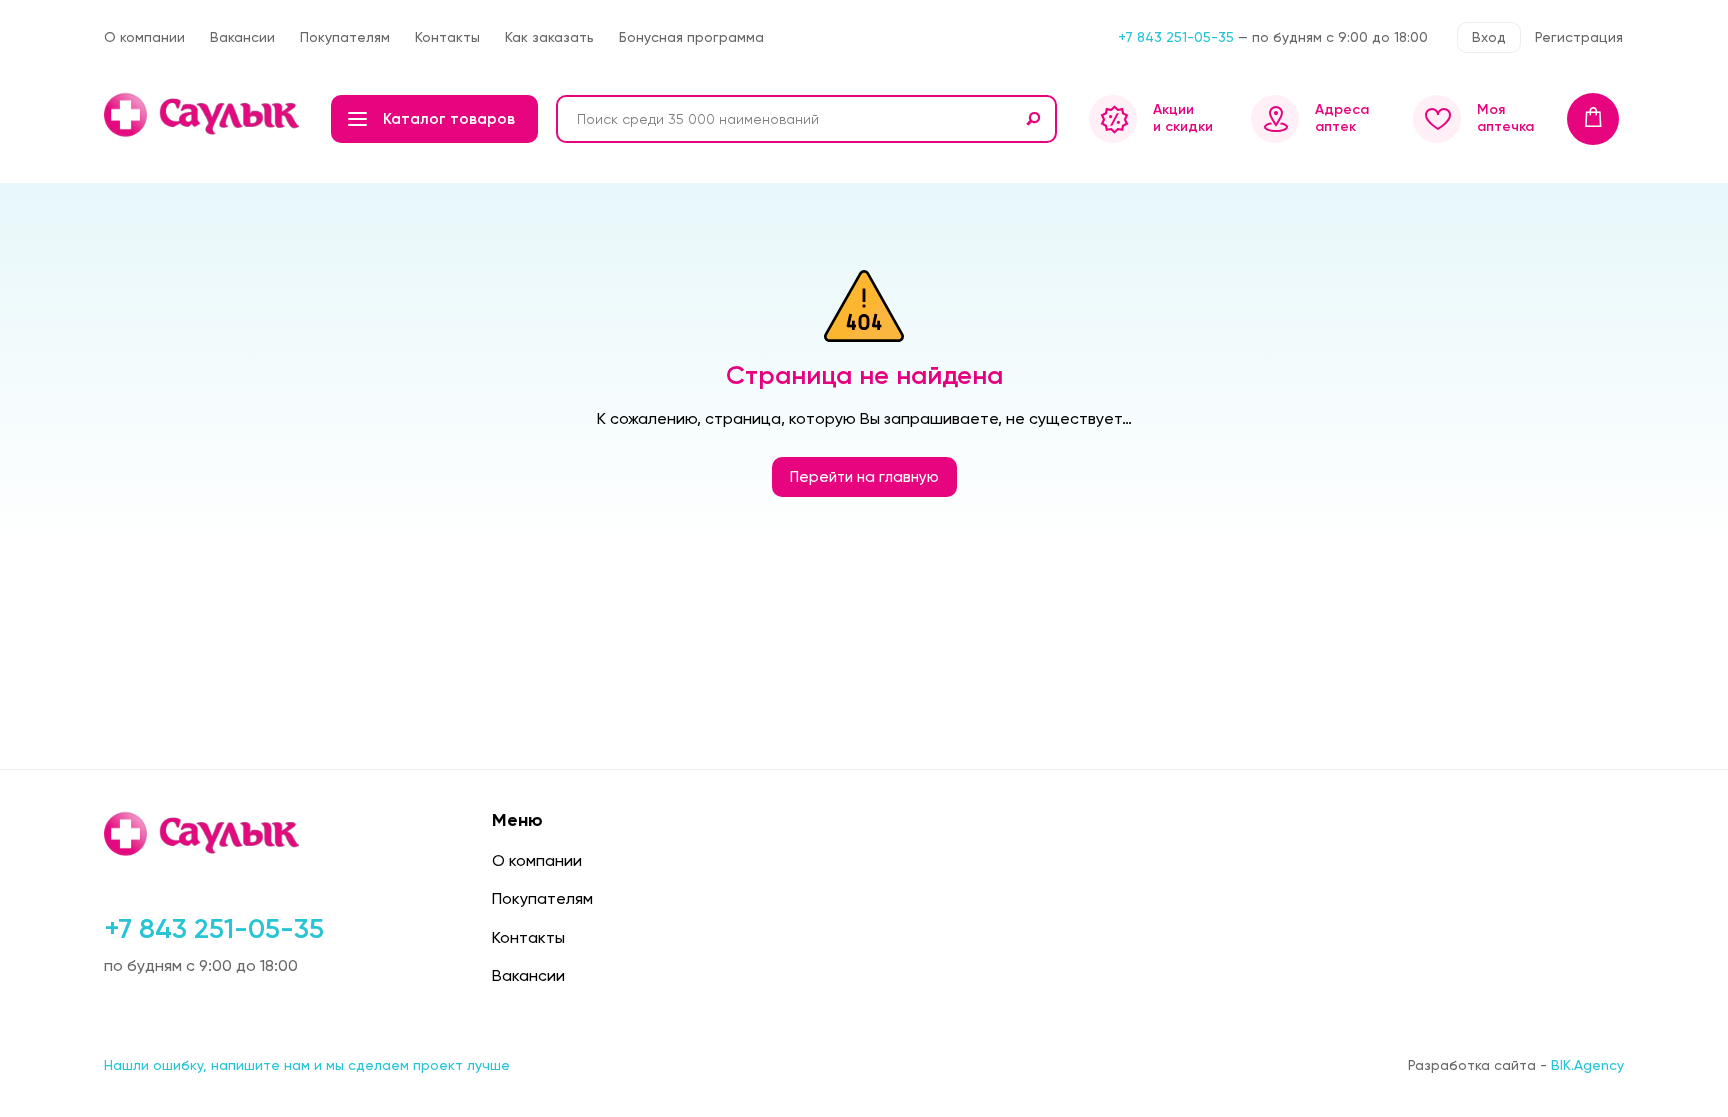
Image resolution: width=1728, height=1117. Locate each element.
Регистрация (1579, 37)
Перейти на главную (864, 477)
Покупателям (345, 37)
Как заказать (549, 37)
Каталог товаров (449, 119)
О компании (144, 37)
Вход (1489, 37)
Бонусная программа (691, 37)
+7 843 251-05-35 (1176, 37)
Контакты (447, 37)
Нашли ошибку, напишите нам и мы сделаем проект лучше (307, 1065)
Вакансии (242, 37)
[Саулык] (203, 115)
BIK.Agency (1587, 1065)
